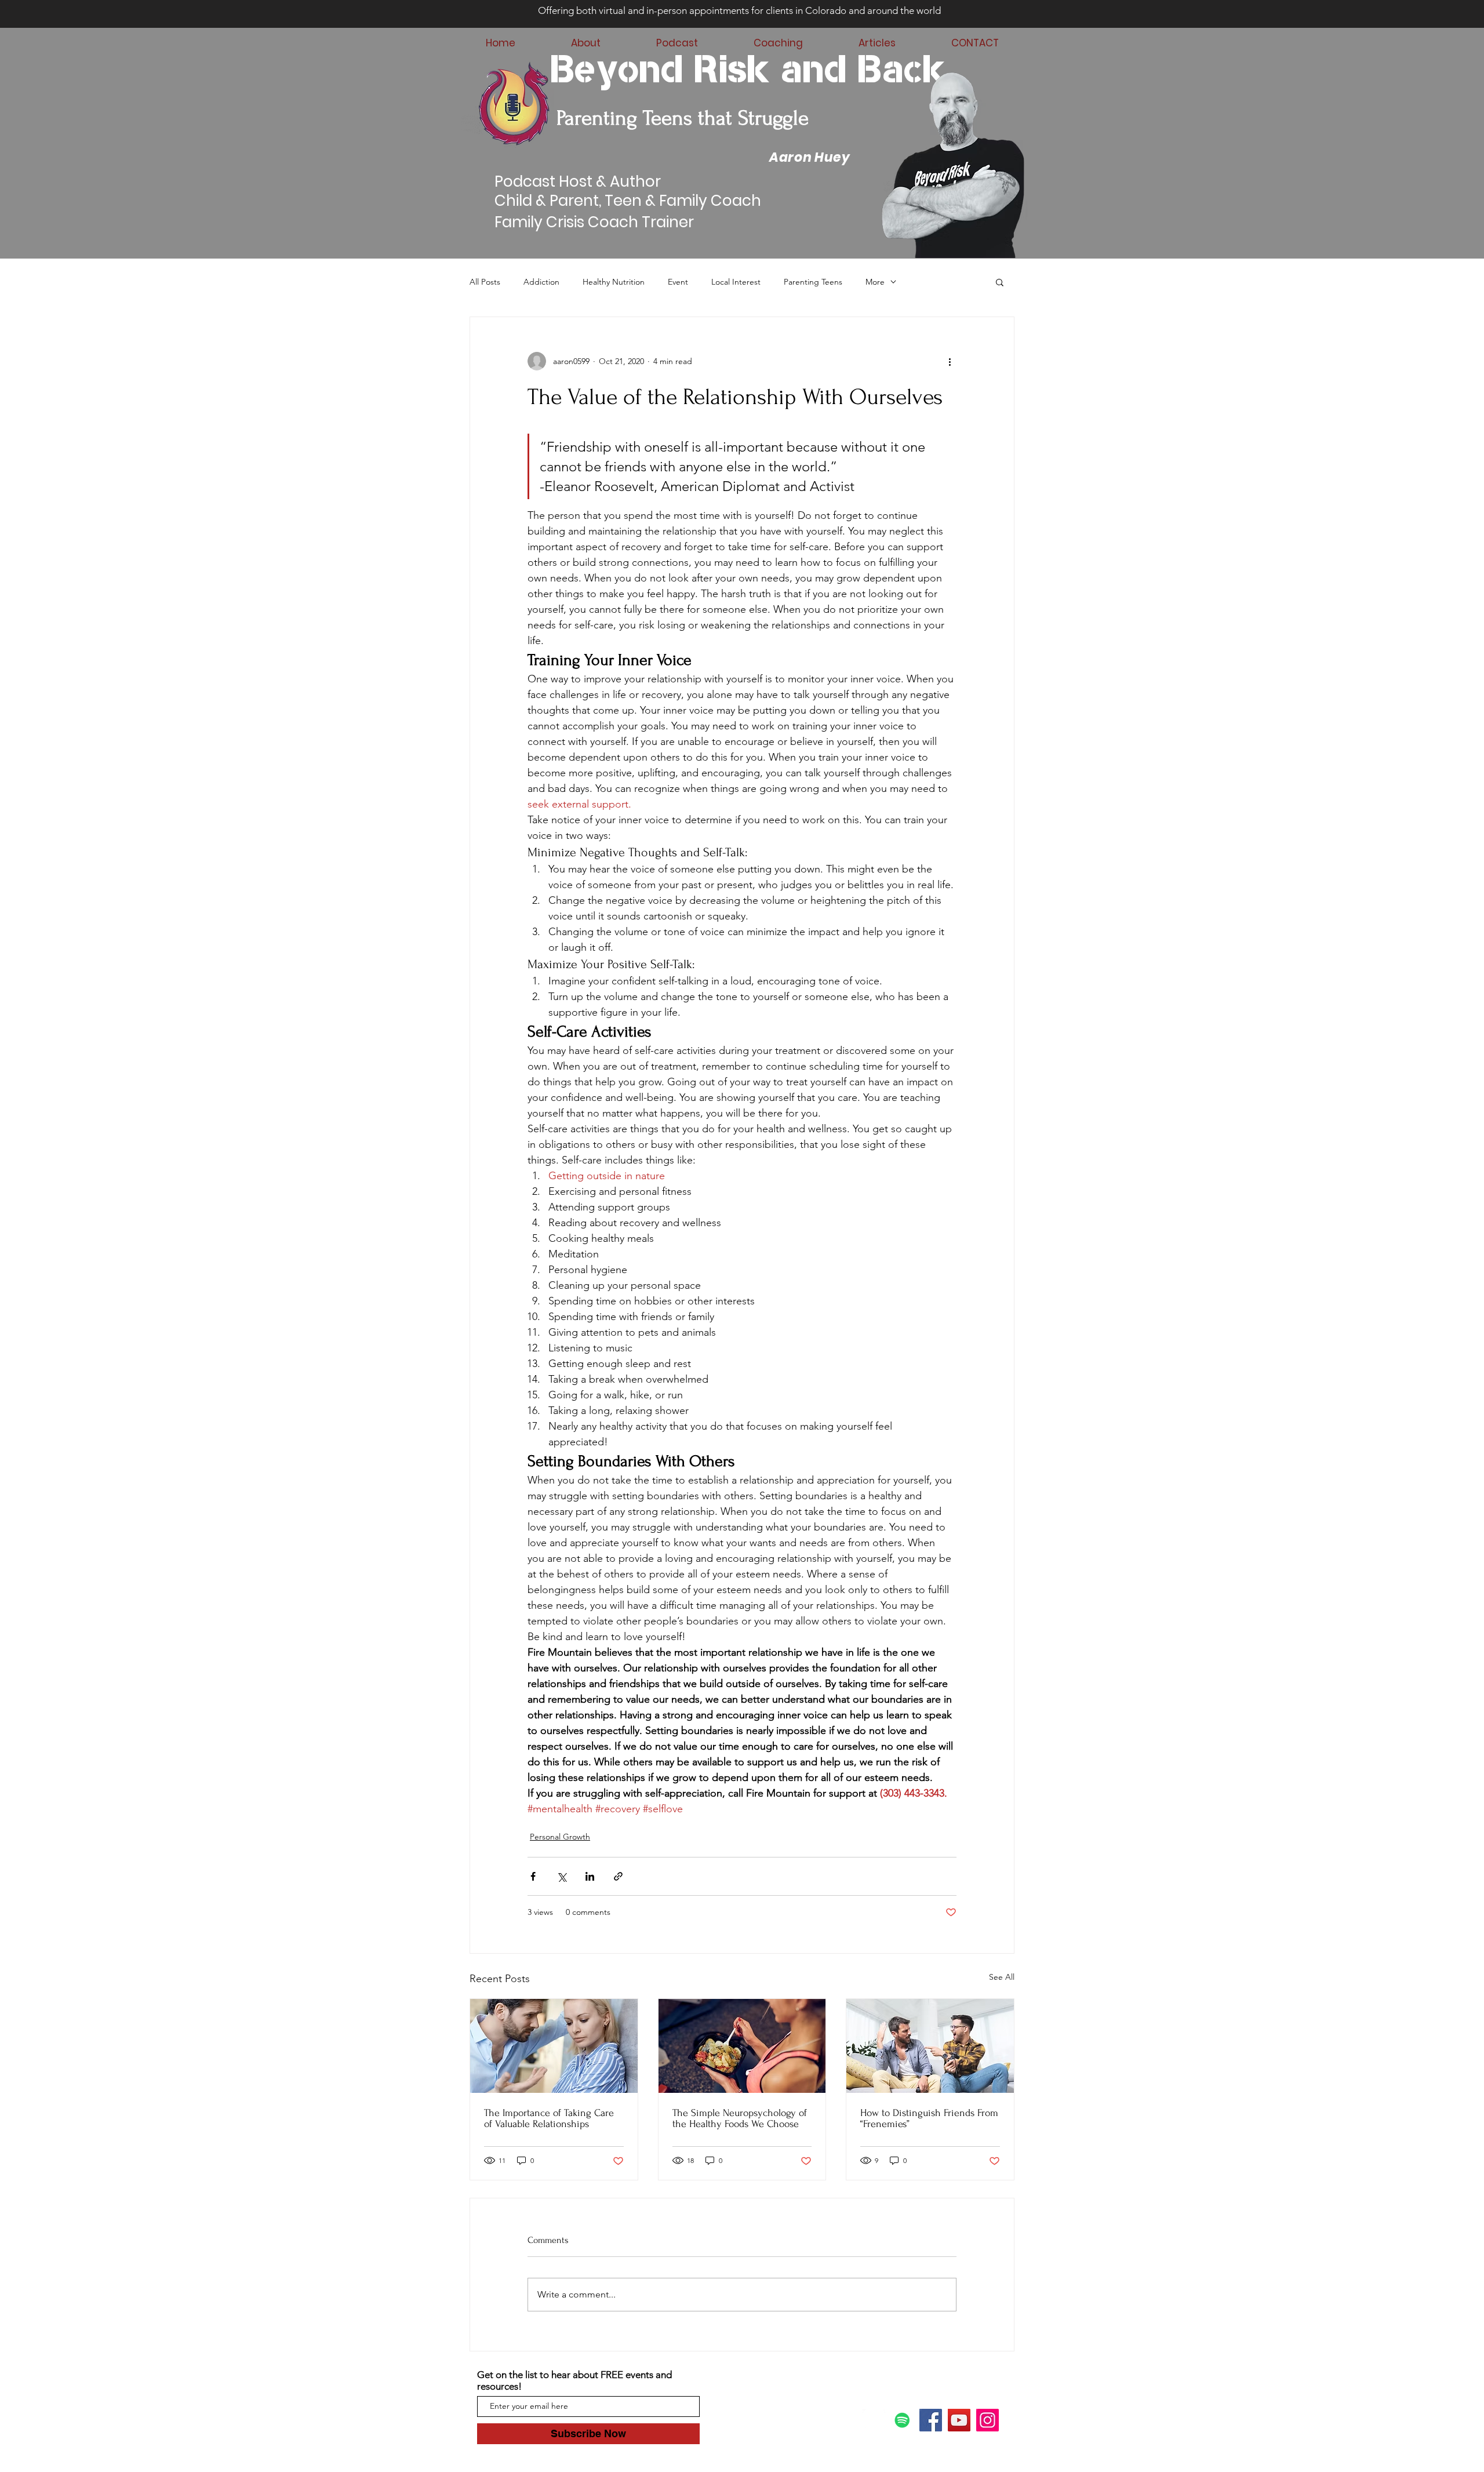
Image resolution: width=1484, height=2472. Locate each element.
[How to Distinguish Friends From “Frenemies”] (930, 2046)
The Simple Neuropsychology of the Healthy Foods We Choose (740, 2118)
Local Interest (736, 282)
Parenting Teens (813, 282)
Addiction (541, 282)
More (875, 282)
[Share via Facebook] (533, 1876)
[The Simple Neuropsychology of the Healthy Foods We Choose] (742, 2046)
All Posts (485, 282)
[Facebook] (931, 2420)
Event (678, 282)
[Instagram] (987, 2420)
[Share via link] (618, 1876)
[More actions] (950, 361)
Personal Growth (560, 1837)
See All (1002, 1977)
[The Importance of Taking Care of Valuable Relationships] (554, 2046)
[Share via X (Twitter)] (561, 1876)
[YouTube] (959, 2420)
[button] (1000, 282)
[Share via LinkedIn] (590, 1876)
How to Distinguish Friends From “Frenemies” (929, 2118)
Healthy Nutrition (614, 282)
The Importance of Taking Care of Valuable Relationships (549, 2118)
